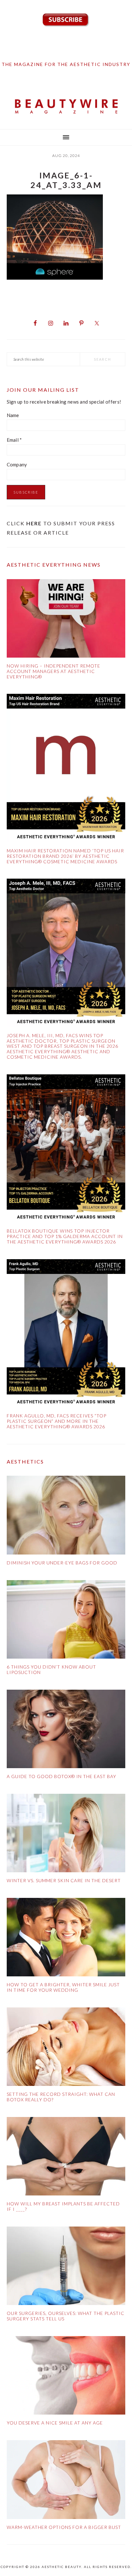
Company (17, 464)
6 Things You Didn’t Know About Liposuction (51, 1669)
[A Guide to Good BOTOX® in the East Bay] (66, 1730)
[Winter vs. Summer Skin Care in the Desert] (66, 1834)
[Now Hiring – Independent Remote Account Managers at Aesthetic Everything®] (66, 620)
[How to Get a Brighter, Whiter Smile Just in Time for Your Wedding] (66, 1938)
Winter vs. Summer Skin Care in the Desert (64, 1880)
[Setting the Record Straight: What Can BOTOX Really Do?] (66, 2048)
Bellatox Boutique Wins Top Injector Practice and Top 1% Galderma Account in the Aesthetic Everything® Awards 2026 (65, 1236)
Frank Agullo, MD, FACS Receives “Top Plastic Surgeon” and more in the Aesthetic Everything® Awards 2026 (57, 1421)
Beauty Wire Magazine (66, 107)
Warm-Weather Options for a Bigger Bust (64, 2527)
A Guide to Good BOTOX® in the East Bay (62, 1776)
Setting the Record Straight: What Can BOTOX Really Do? (61, 2097)
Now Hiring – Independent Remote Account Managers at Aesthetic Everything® (54, 671)
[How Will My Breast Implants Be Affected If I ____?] (66, 2158)
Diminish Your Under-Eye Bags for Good (62, 1563)
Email (14, 440)
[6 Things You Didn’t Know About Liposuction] (66, 1621)
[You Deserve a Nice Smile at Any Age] (66, 2377)
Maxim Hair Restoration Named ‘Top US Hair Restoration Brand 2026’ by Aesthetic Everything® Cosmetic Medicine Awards (65, 856)
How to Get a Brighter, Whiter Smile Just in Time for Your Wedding (63, 1987)
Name (13, 415)
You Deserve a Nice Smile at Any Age (55, 2423)
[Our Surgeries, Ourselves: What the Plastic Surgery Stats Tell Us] (66, 2267)
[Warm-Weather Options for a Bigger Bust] (66, 2481)
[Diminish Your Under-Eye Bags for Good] (66, 1516)
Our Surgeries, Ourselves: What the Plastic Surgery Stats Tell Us (66, 2316)
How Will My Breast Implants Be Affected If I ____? (63, 2206)
